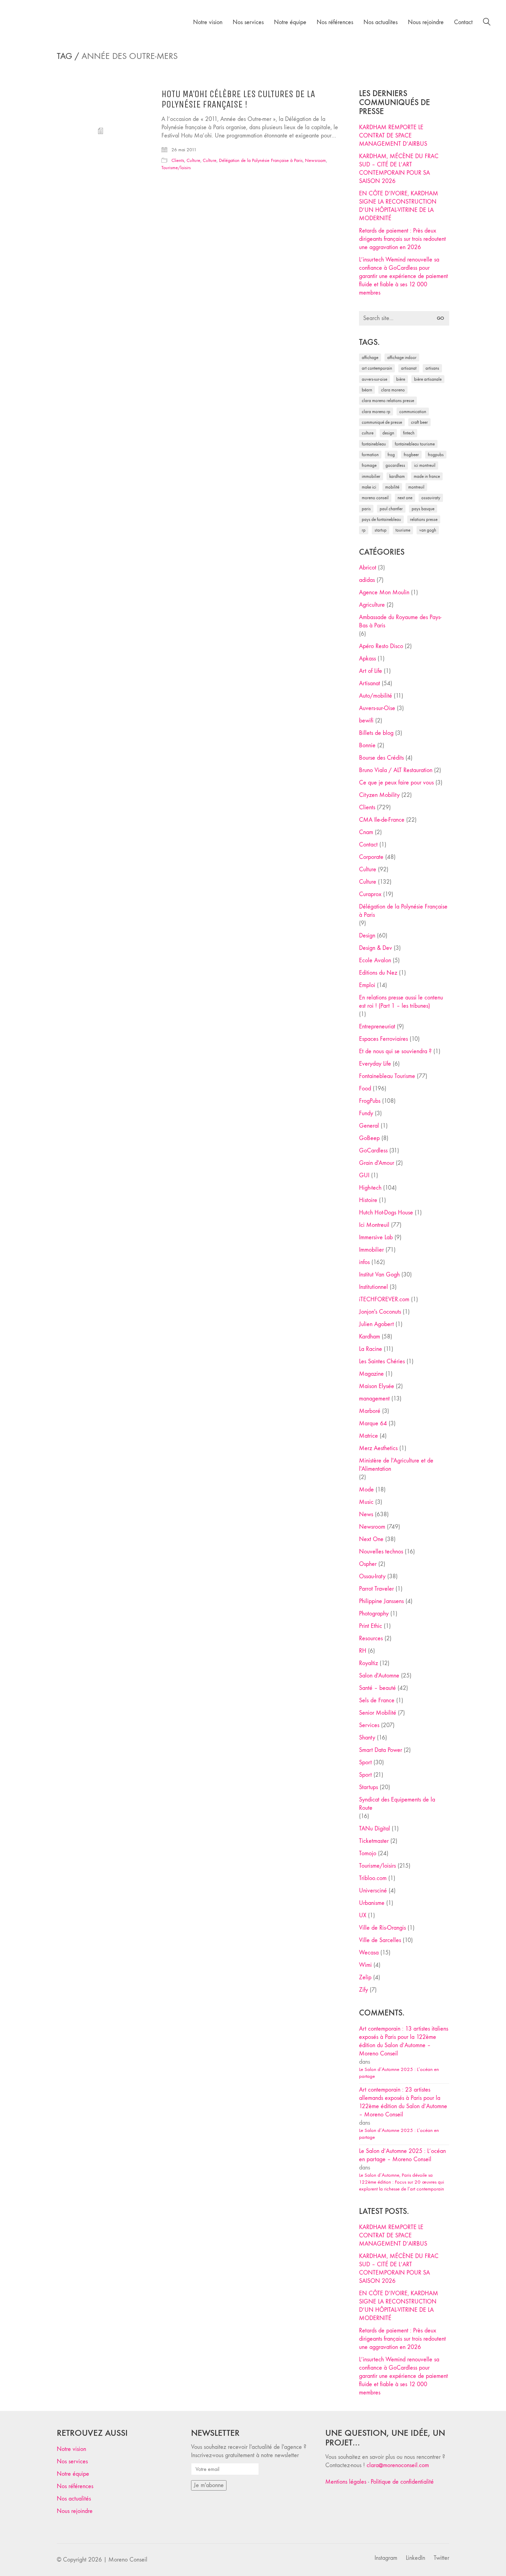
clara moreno (393, 390)
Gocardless (395, 465)
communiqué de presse (382, 422)
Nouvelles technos (381, 1552)
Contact (368, 845)
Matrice (368, 1436)
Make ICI (369, 487)
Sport (365, 1762)
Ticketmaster (374, 1841)
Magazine (371, 1374)
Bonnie (367, 745)
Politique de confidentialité (402, 2482)
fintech (409, 433)
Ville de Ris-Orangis (382, 1928)
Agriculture (372, 605)
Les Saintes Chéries (382, 1361)
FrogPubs (436, 455)
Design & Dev (376, 948)
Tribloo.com (373, 1878)
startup (381, 530)
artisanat (409, 368)
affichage (370, 357)
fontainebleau (374, 444)
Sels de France (377, 1700)
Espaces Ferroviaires (383, 1039)
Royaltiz (368, 1663)
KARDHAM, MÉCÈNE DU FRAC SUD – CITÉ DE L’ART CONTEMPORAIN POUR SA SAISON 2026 (399, 169)
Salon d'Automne (379, 1676)
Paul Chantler (391, 509)
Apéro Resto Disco (381, 646)
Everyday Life (375, 1064)
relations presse (424, 519)
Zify (363, 1990)
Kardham (397, 476)
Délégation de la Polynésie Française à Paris (261, 160)
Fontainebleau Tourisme (415, 444)
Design (367, 936)
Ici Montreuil (425, 465)
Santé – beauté (377, 1688)
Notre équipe (73, 2474)
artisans (432, 368)
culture (368, 433)
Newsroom (315, 160)
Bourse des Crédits (381, 758)
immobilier (371, 476)
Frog (391, 455)
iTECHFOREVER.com (384, 1299)
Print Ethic (371, 1626)
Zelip (365, 1977)
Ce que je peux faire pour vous (396, 783)
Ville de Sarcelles (380, 1940)
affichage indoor (402, 357)
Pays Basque (423, 509)
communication (413, 412)
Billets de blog (376, 733)
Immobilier (371, 1250)
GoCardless (373, 1151)
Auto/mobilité (376, 696)
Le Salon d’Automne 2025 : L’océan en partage (399, 2073)
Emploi (367, 985)
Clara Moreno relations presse (388, 401)
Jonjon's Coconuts (380, 1312)
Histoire (368, 1200)
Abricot (368, 568)
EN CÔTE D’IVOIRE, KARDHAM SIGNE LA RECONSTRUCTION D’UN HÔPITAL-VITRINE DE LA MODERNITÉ (399, 206)
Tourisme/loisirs (176, 168)
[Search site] (487, 23)
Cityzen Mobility (379, 795)
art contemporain (377, 368)
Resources (371, 1638)
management (374, 1399)
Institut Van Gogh (379, 1275)
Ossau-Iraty (431, 498)
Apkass (367, 659)
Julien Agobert (376, 1324)
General (369, 1126)
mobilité (392, 487)
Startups (368, 1787)
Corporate (371, 857)
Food (365, 1089)
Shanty (367, 1738)
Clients (178, 160)
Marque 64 (373, 1423)
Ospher (368, 1564)
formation (370, 455)
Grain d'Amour (377, 1163)
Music (366, 1502)
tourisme (403, 530)
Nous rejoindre (75, 2511)
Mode (366, 1490)
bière (401, 379)
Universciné (373, 1891)
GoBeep (369, 1138)
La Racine (371, 1349)
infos (364, 1262)
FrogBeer (411, 455)
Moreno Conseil (375, 498)
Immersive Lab (376, 1237)
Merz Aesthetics (378, 1448)
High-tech (370, 1188)
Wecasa (369, 1953)
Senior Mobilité (378, 1713)
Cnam (366, 832)
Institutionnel (373, 1287)
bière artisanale (428, 379)
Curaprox (370, 894)
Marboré (370, 1411)
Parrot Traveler (376, 1589)
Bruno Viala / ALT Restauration (396, 770)
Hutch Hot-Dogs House (386, 1213)
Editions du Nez (378, 973)
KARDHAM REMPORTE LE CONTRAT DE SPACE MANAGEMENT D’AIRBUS (393, 136)
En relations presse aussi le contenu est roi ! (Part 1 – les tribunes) (401, 1002)
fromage (369, 465)
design (388, 433)
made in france (427, 476)
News (366, 1514)
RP (364, 530)
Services (369, 1725)
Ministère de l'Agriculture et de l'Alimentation (396, 1465)
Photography (374, 1614)
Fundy (366, 1113)
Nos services (72, 2461)
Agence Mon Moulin (384, 592)
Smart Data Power (381, 1750)
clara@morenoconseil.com (398, 2465)
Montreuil (416, 487)
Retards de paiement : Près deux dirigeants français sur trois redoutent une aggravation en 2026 (402, 239)
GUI (364, 1175)
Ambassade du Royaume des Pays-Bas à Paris (400, 621)
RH (363, 1651)
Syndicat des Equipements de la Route (397, 1804)
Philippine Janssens (381, 1601)
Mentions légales (346, 2482)
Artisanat (370, 683)
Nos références (75, 2486)
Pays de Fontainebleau (381, 519)
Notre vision (71, 2449)
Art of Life (371, 671)
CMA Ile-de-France (382, 820)
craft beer (419, 422)
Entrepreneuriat (377, 1027)
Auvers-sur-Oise (375, 379)
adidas (367, 580)
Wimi (365, 1965)
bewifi (366, 721)
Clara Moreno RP (376, 412)
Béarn (367, 390)
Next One (405, 498)
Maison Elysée (377, 1386)
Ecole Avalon (375, 960)
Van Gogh (428, 530)
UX (363, 1915)
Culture (193, 160)
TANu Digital (375, 1829)
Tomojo (368, 1853)
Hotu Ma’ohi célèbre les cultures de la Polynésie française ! (238, 100)
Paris (366, 509)
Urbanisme (372, 1903)
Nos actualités (74, 2499)
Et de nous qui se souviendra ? (395, 1051)
